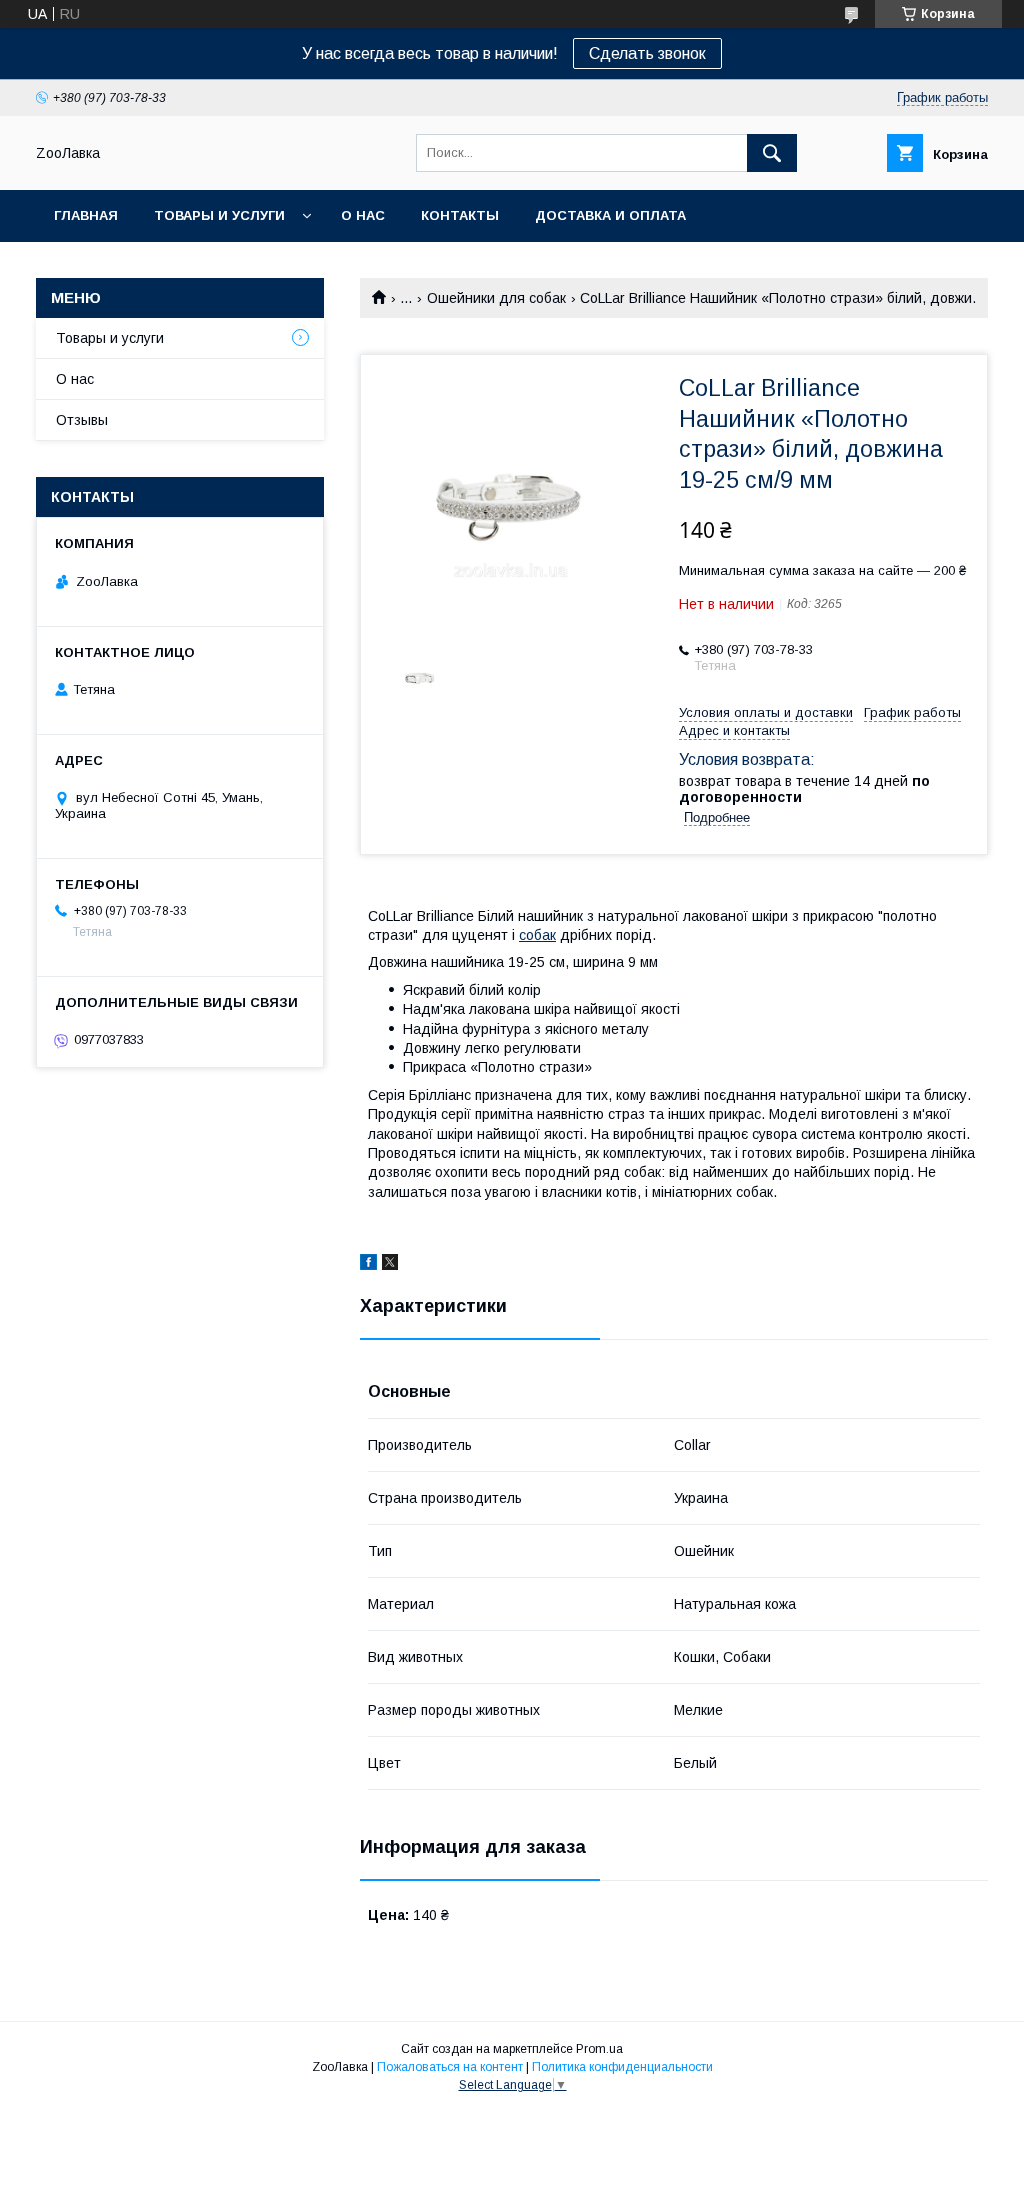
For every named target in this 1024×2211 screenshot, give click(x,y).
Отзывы (82, 420)
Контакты (460, 215)
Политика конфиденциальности (622, 2067)
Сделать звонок (647, 53)
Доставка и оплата (610, 215)
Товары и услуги (219, 215)
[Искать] (772, 153)
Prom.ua (599, 2049)
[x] (390, 1265)
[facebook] (368, 1265)
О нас (363, 215)
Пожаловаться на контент (450, 2067)
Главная (86, 215)
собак (537, 935)
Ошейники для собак (496, 298)
